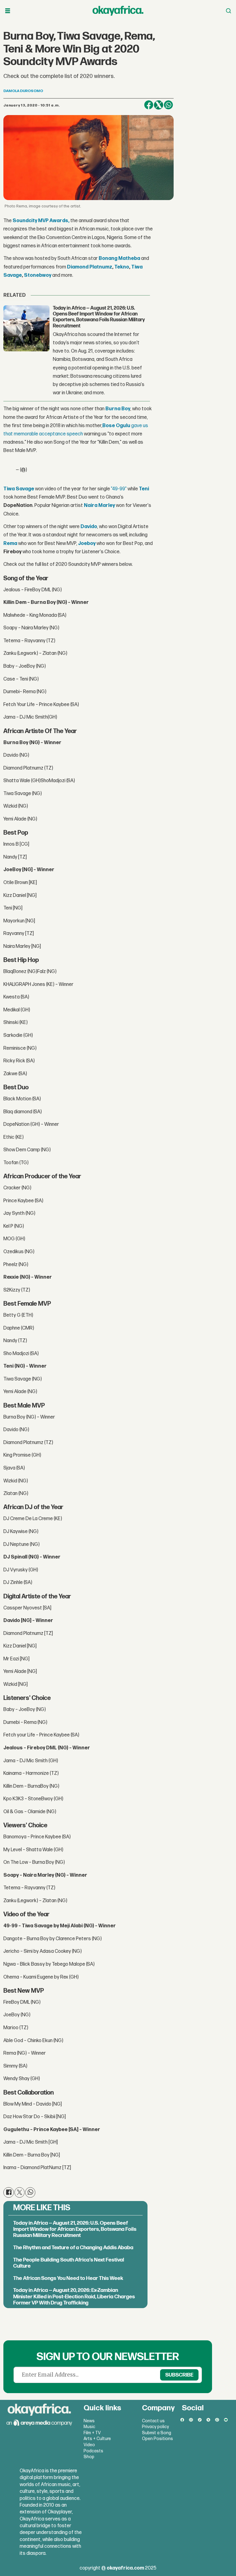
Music (89, 2427)
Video (89, 2445)
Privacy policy (155, 2427)
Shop (89, 2457)
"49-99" (119, 489)
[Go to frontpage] (118, 11)
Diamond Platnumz (90, 267)
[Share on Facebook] (149, 105)
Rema (11, 544)
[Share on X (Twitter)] (159, 105)
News (89, 2421)
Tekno (122, 267)
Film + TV (92, 2433)
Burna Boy (118, 409)
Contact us (153, 2421)
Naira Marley (99, 506)
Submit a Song (157, 2433)
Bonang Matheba (119, 259)
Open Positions (157, 2439)
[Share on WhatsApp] (168, 105)
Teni (144, 489)
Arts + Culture (97, 2439)
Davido (89, 527)
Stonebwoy (38, 275)
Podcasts (93, 2451)
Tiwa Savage (19, 489)
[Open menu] (8, 11)
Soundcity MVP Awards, (41, 221)
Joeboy (87, 544)
